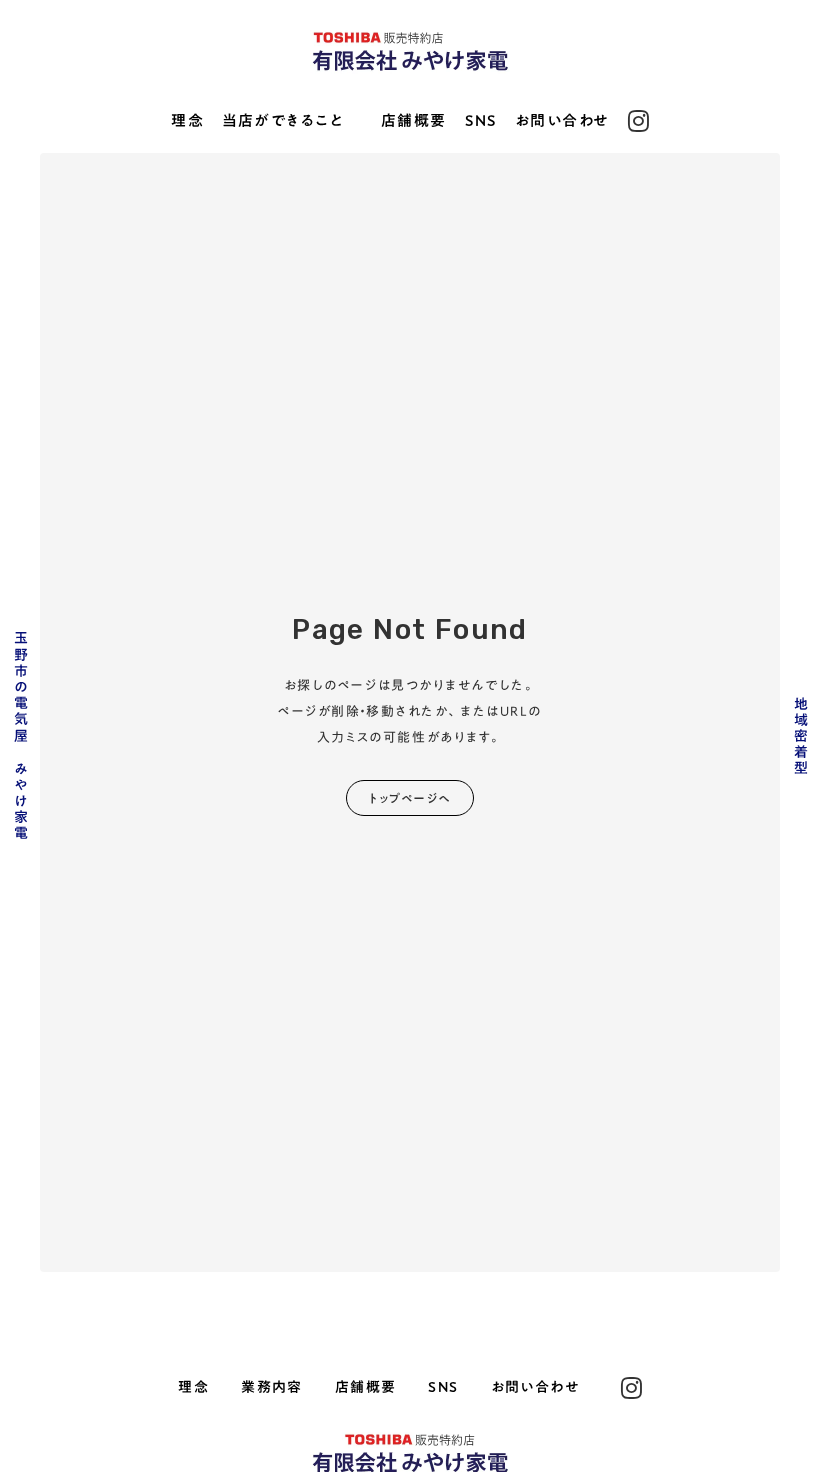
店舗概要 (414, 121)
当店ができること (283, 121)
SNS (481, 121)
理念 (187, 121)
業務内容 (272, 1388)
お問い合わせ (562, 121)
